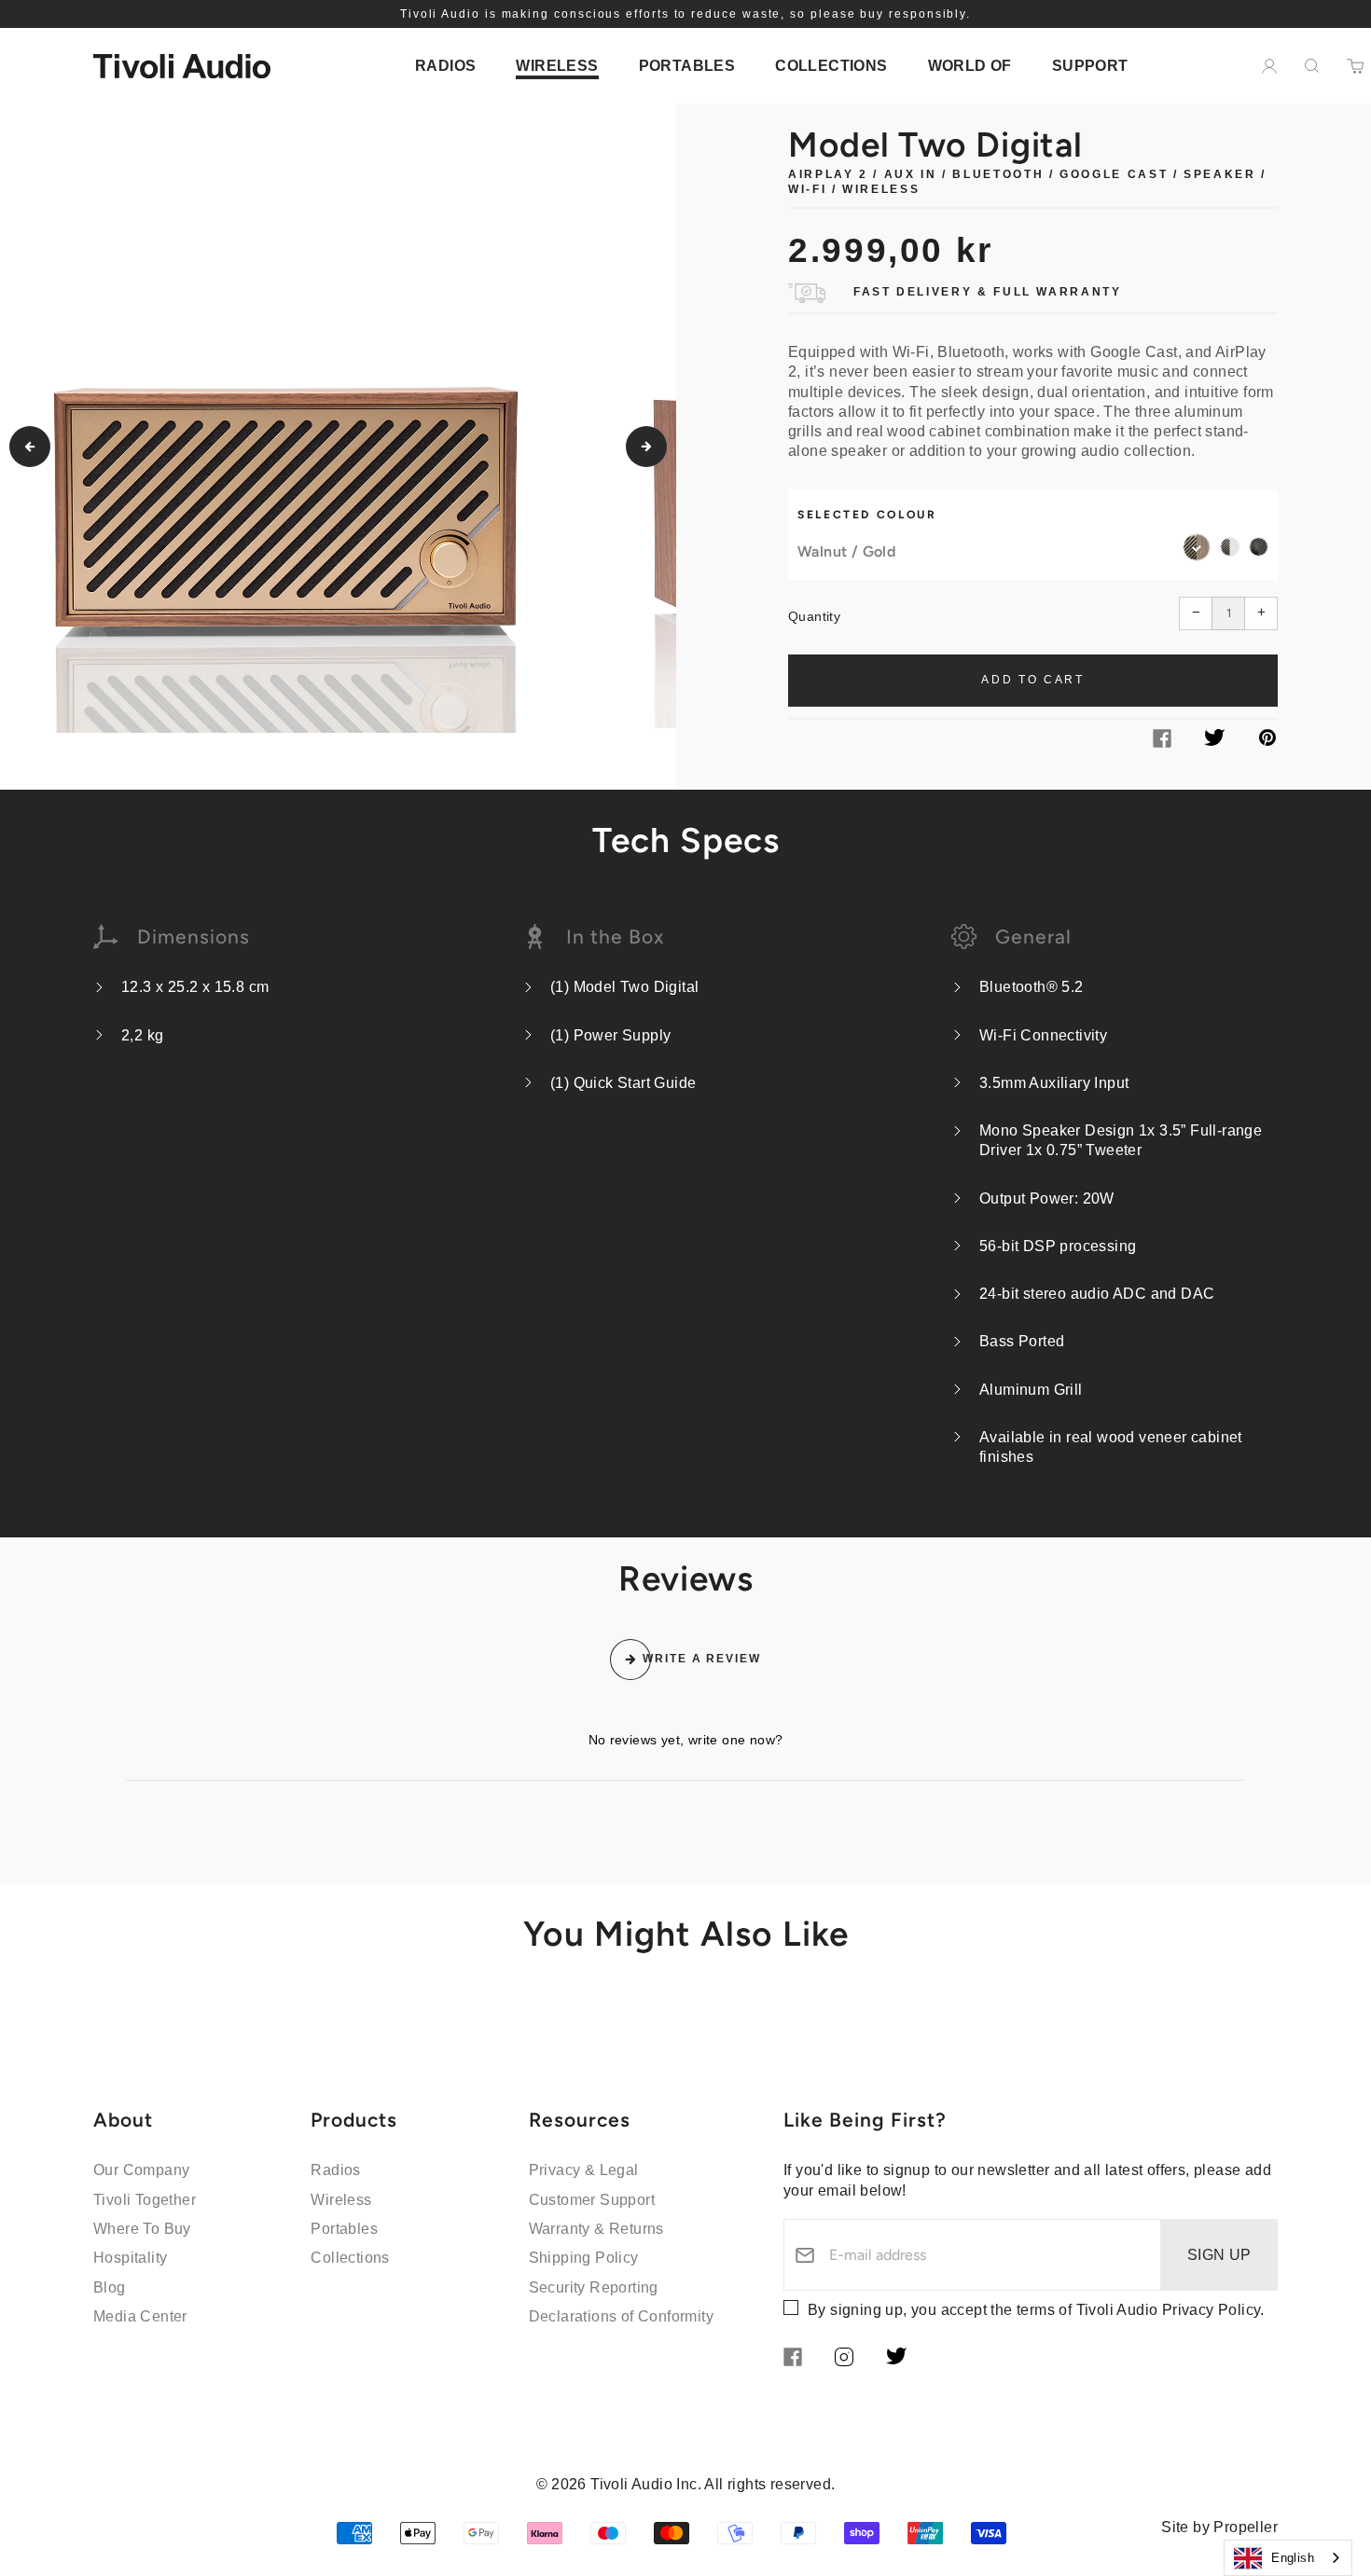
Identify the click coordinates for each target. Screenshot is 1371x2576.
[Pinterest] (1267, 741)
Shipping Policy (584, 2258)
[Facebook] (1162, 743)
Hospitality (130, 2258)
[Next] (646, 447)
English (1293, 2558)
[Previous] (30, 447)
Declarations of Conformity (621, 2316)
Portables (344, 2229)
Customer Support (592, 2200)
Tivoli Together (145, 2200)
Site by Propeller (1219, 2527)
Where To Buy (142, 2229)
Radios (335, 2170)
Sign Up (1219, 2255)
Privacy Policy (1212, 2310)
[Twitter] (1214, 741)
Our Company (141, 2170)
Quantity (814, 616)
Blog (110, 2287)
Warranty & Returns (596, 2229)
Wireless (341, 2200)
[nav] (445, 66)
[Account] (1269, 66)
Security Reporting (594, 2287)
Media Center (140, 2316)
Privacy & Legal (584, 2170)
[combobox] (1288, 2558)
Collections (350, 2258)
